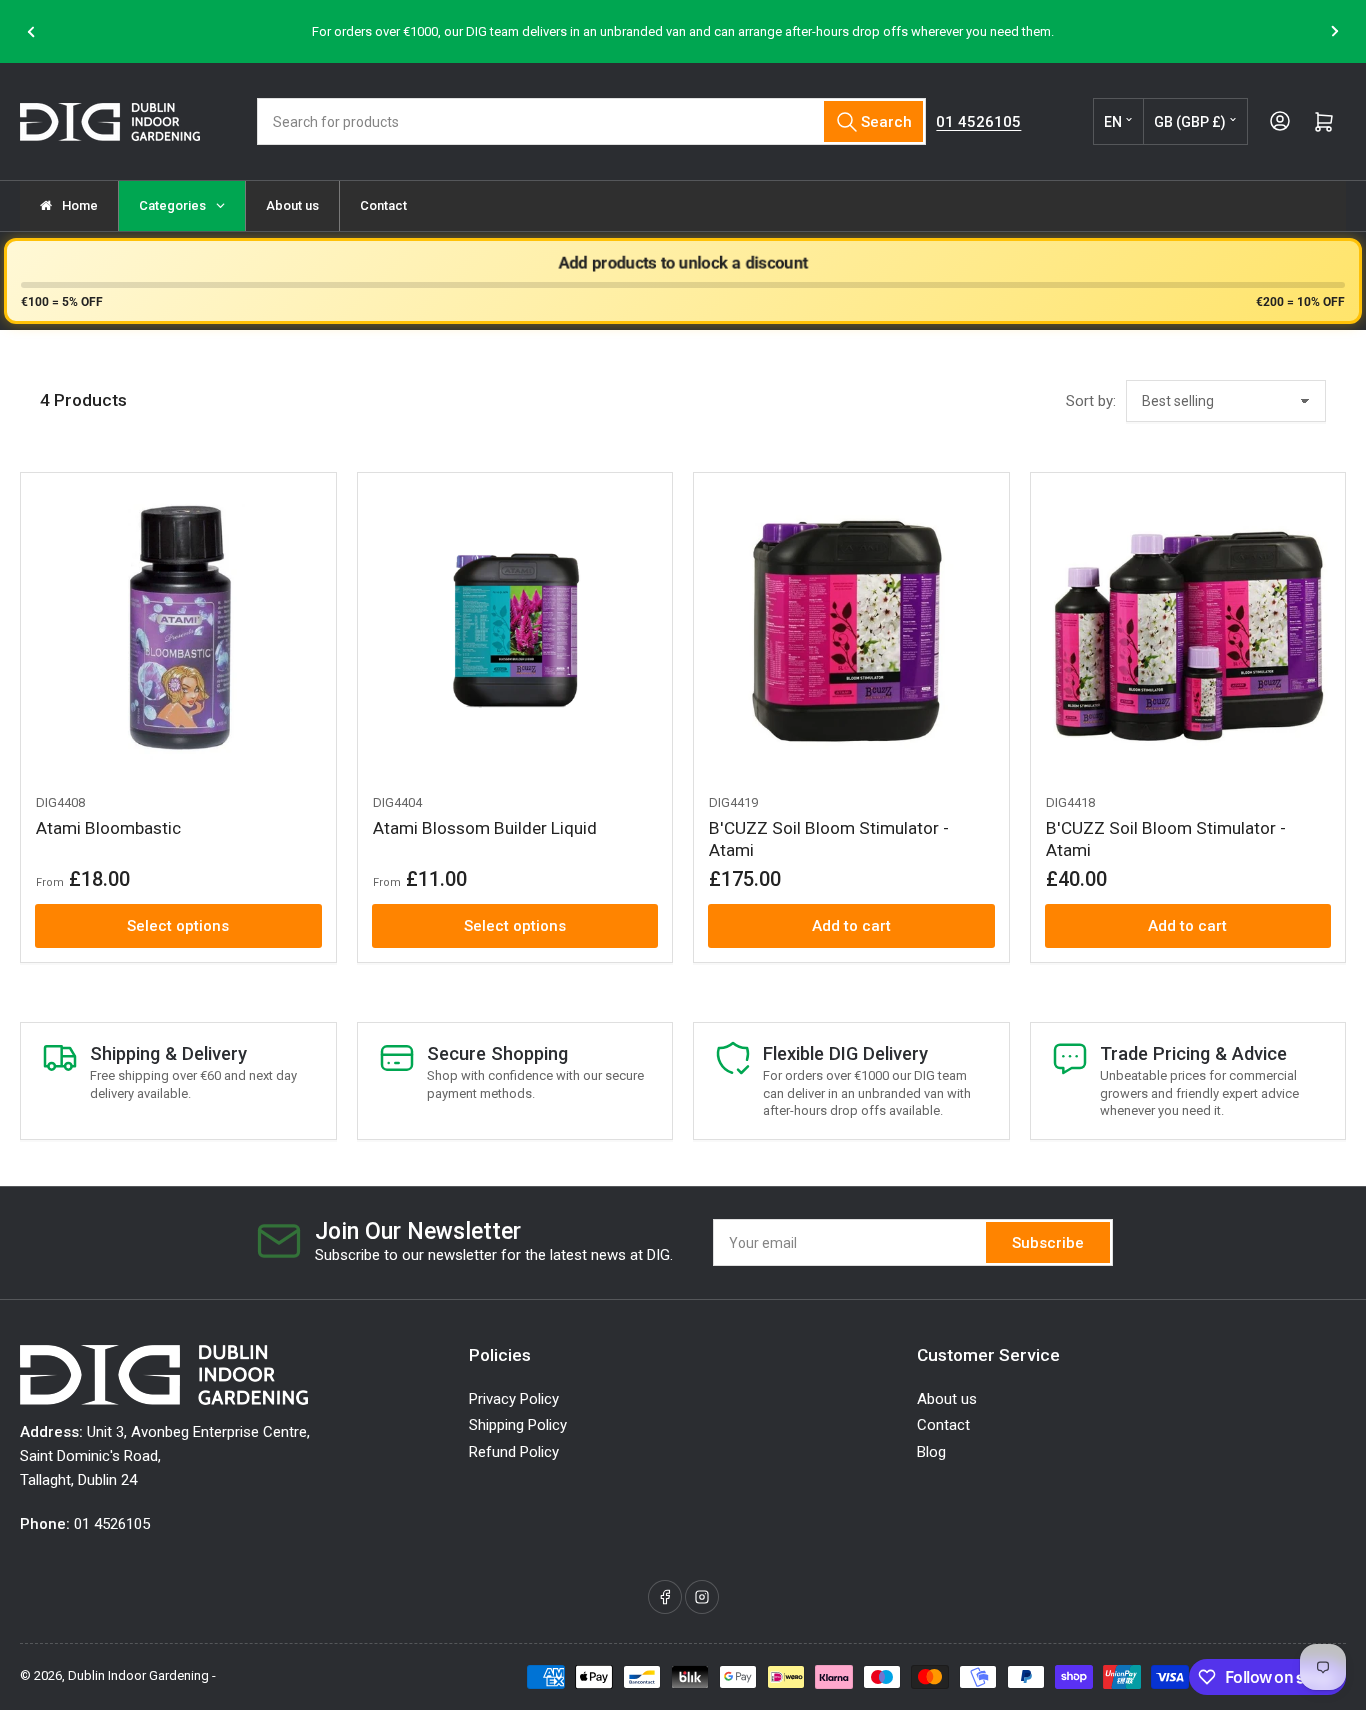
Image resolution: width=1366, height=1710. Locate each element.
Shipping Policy (518, 1425)
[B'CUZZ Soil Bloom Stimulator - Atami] (851, 630)
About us (947, 1399)
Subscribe (1048, 1243)
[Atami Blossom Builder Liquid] (515, 630)
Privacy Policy (514, 1399)
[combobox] (592, 121)
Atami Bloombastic (108, 828)
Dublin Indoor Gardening (138, 1675)
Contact (943, 1425)
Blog (931, 1452)
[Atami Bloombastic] (178, 630)
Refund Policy (514, 1452)
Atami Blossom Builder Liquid (485, 828)
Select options (178, 926)
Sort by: (1091, 401)
